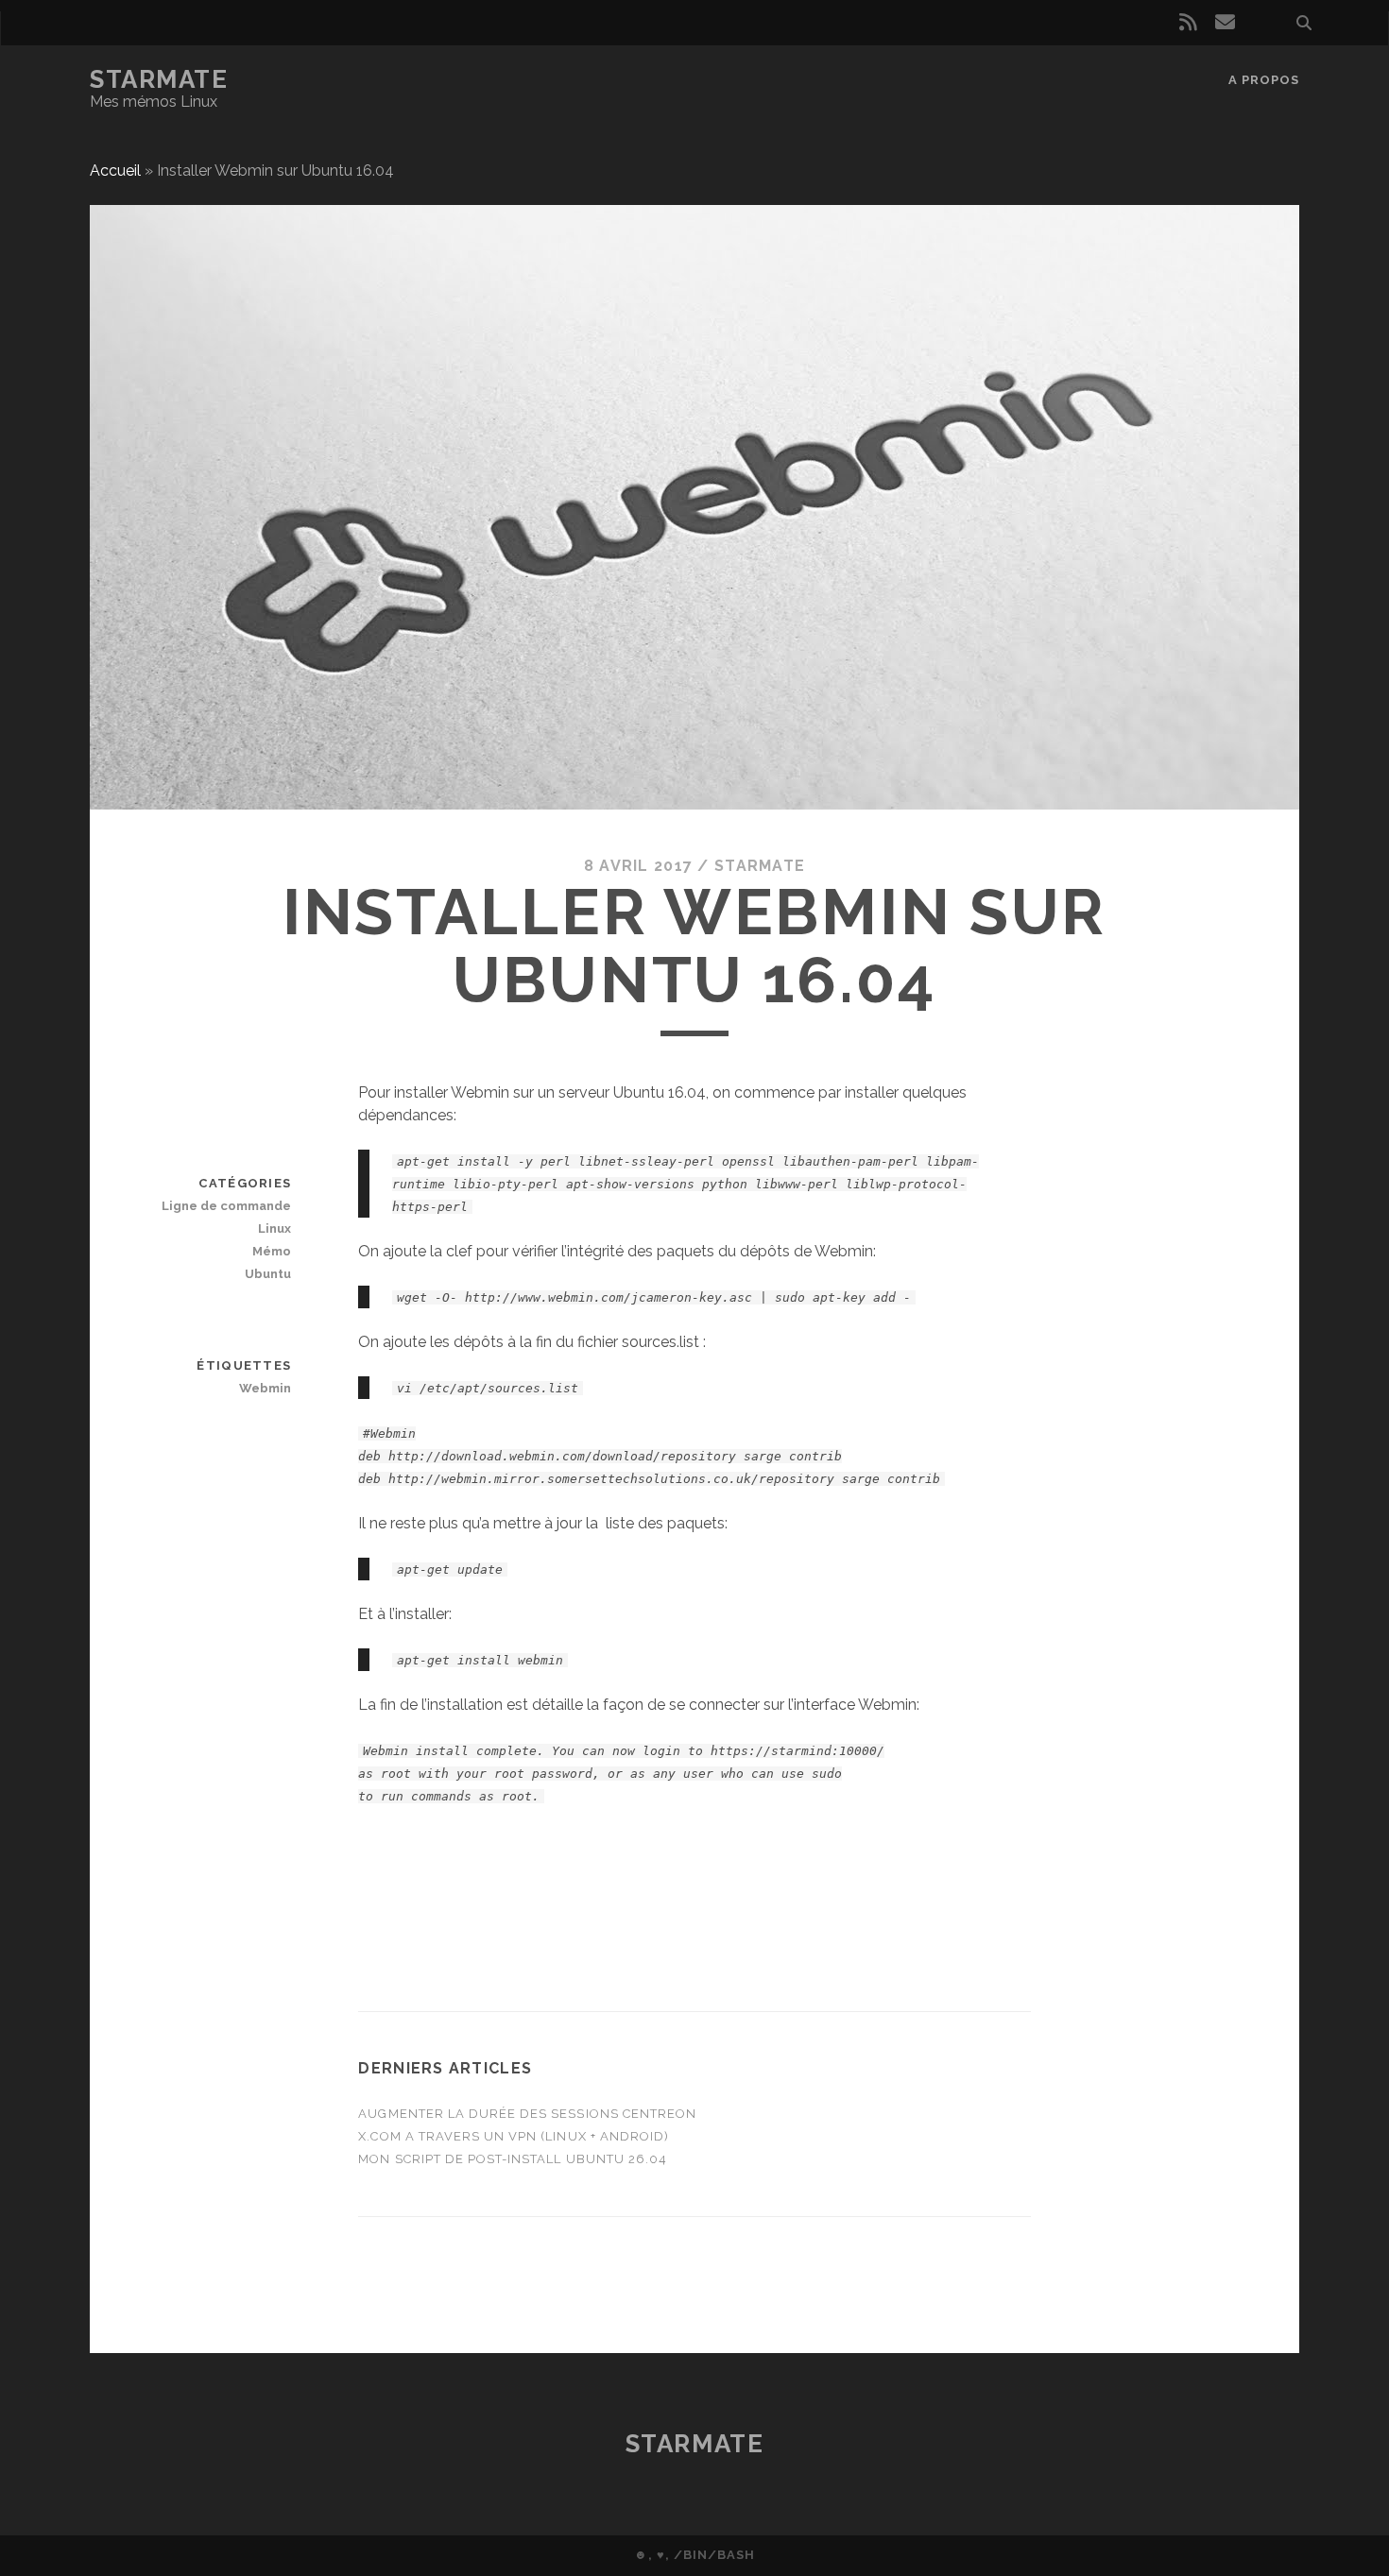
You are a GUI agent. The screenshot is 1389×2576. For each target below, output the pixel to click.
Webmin (265, 1388)
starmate (760, 866)
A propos (1264, 80)
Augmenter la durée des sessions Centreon (527, 2114)
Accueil (115, 171)
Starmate (159, 79)
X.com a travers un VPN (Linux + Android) (514, 2136)
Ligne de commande (226, 1206)
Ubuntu (268, 1274)
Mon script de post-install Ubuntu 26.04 (513, 2159)
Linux (274, 1228)
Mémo (272, 1251)
